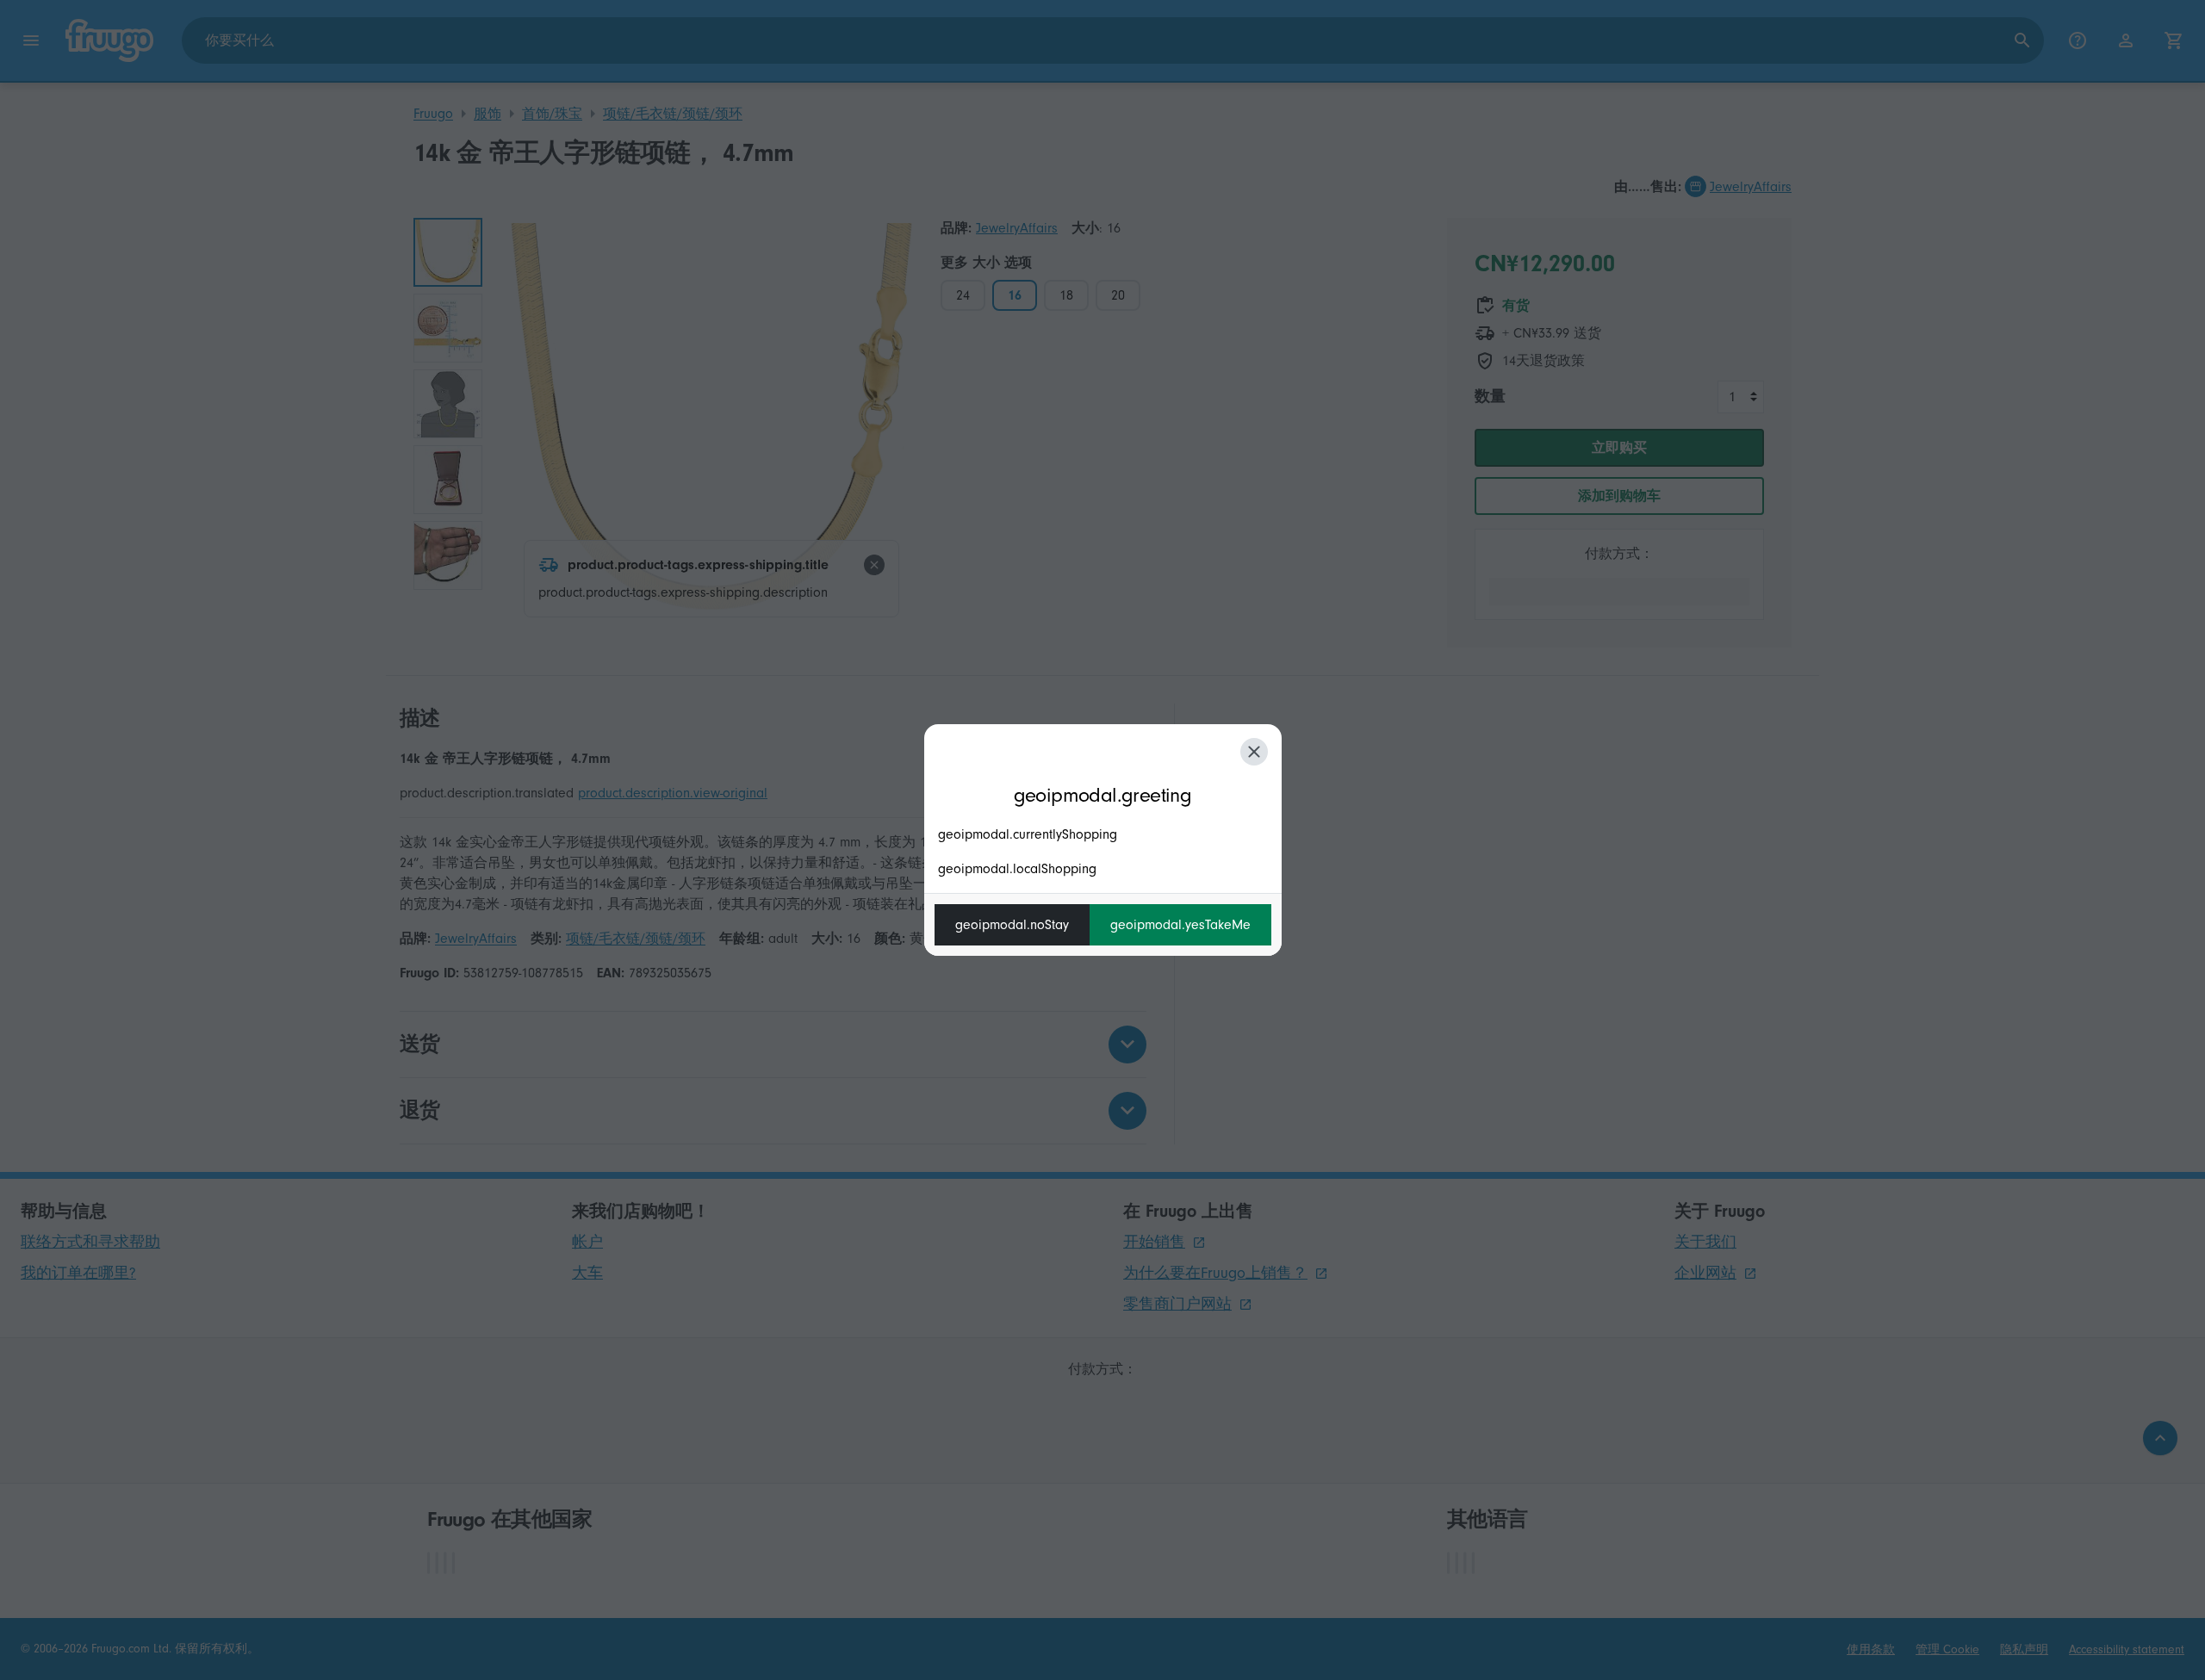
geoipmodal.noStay (1012, 925)
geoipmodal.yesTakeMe (1180, 925)
